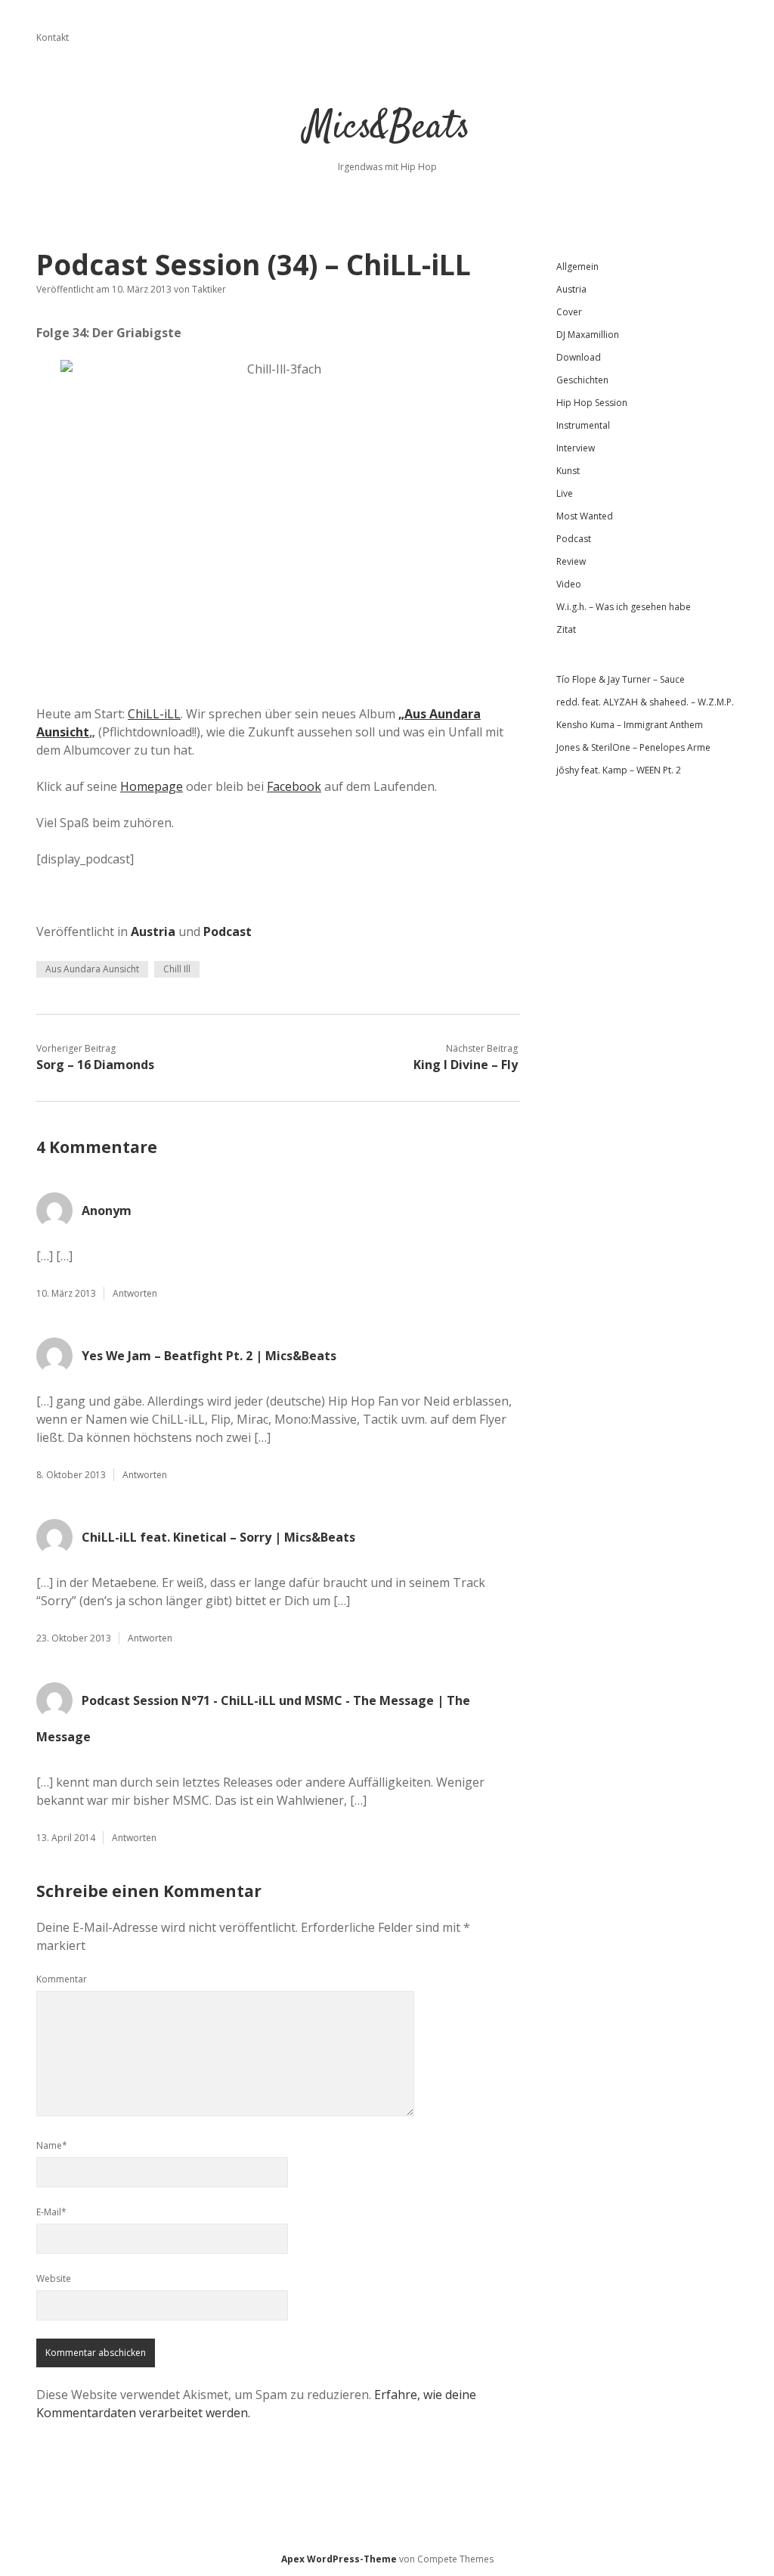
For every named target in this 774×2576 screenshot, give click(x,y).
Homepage (152, 786)
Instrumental (583, 425)
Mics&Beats (387, 128)
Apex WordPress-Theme (339, 2559)
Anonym (107, 1211)
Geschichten (582, 380)
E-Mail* (51, 2212)
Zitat (566, 629)
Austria (153, 932)
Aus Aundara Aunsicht (92, 969)
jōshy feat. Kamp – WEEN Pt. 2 (619, 770)
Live (565, 493)
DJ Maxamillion (588, 335)
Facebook (294, 786)
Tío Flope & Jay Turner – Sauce (621, 679)
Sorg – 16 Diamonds (95, 1065)
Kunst (568, 471)
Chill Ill (177, 969)
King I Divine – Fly (466, 1065)
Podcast (228, 932)
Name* (52, 2145)
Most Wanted (585, 516)
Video (569, 584)
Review (571, 561)
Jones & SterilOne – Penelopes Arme (633, 747)
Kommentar (62, 1979)
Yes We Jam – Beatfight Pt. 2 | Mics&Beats (209, 1356)
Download (579, 357)
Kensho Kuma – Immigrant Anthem (630, 725)
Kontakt (53, 37)
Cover (569, 312)
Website (54, 2278)
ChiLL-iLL (154, 714)
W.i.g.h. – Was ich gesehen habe (624, 607)
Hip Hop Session (592, 403)
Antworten (135, 1293)
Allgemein (577, 267)
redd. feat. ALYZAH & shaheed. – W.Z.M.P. (645, 702)
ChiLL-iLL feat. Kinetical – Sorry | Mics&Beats (218, 1537)
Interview (576, 448)
